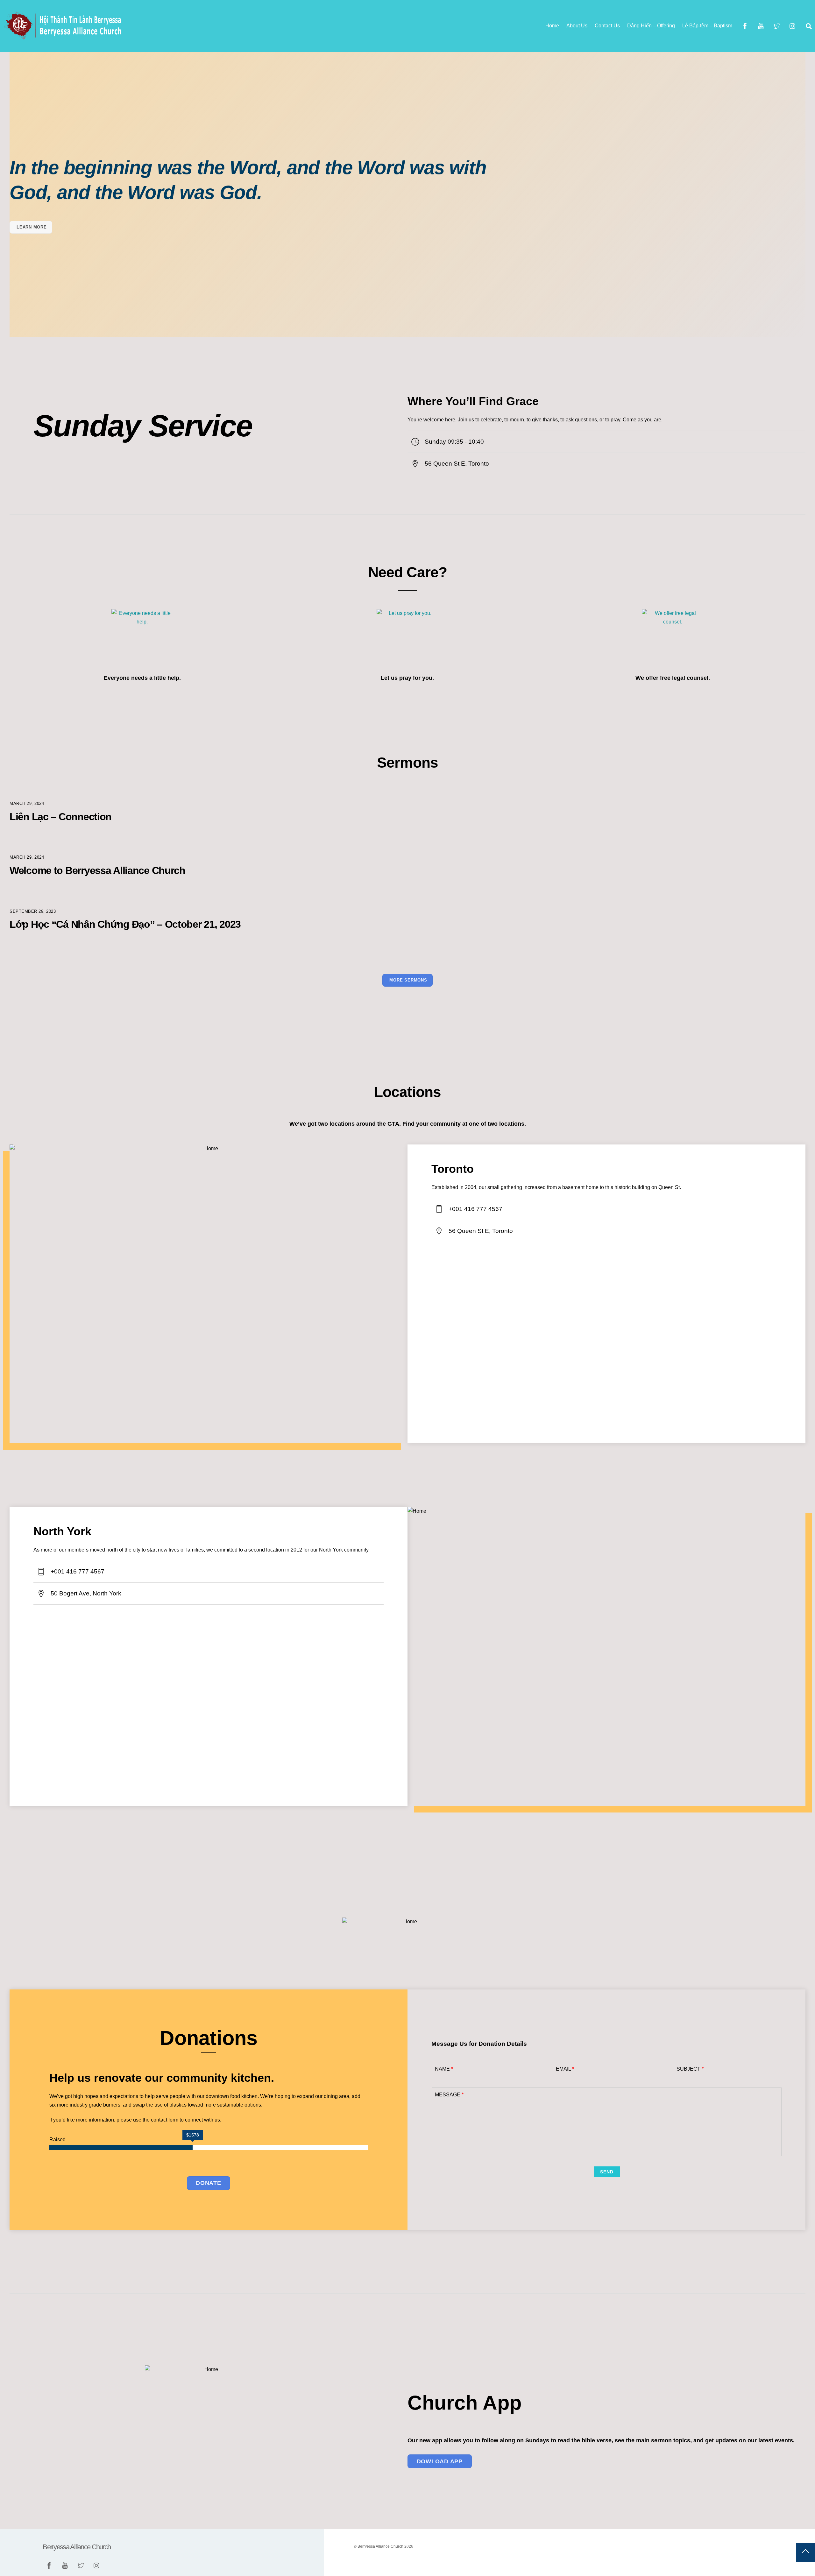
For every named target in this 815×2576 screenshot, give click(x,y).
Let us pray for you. (407, 678)
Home (552, 26)
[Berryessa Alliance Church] (64, 37)
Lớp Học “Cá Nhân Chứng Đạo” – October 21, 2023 (125, 924)
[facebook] (745, 26)
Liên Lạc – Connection (60, 817)
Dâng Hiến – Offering (651, 26)
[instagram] (793, 26)
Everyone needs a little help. (142, 678)
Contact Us (607, 26)
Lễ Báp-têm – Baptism (707, 26)
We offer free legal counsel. (673, 678)
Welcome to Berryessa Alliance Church (97, 870)
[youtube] (761, 26)
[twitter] (777, 26)
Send (607, 2172)
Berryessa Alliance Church (380, 2546)
